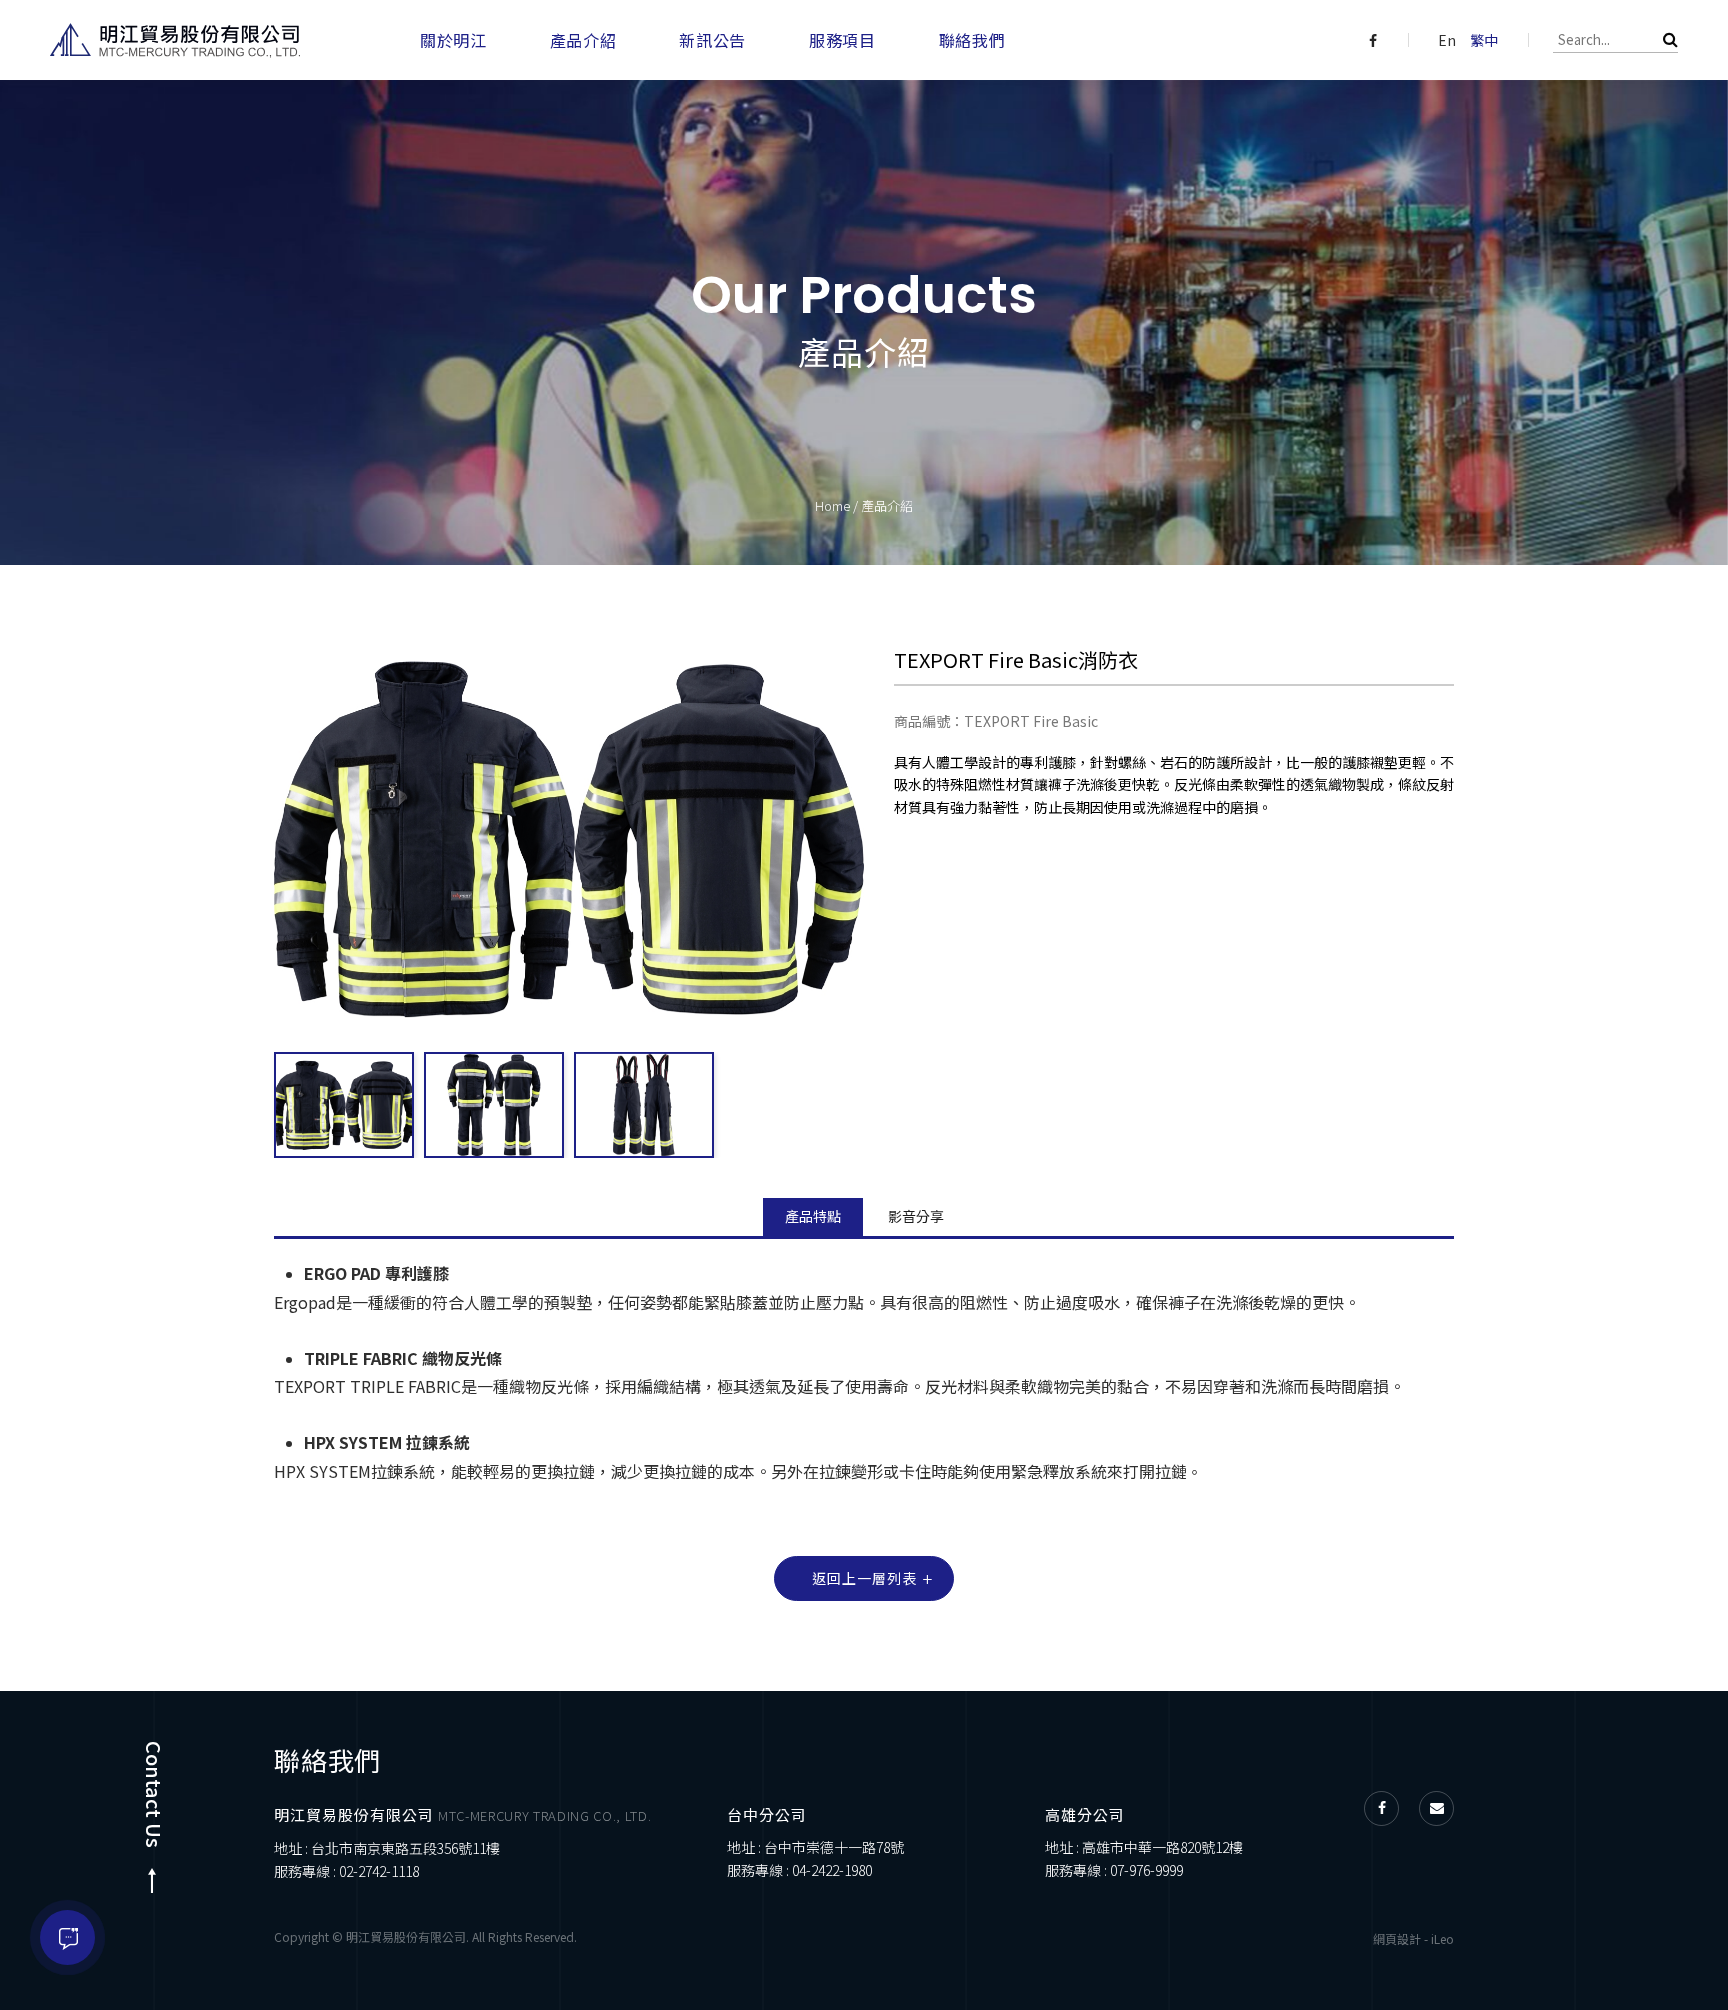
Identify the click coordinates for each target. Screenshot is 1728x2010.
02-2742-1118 (379, 1871)
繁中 (1484, 40)
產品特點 (813, 1216)
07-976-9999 (1146, 1870)
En (1447, 40)
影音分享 (916, 1216)
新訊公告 (712, 40)
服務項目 (842, 40)
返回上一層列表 (864, 1578)
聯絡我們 (972, 40)
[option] (344, 1105)
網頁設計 (1397, 1938)
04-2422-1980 (832, 1870)
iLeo (1442, 1938)
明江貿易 (175, 40)
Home (832, 505)
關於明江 (453, 40)
